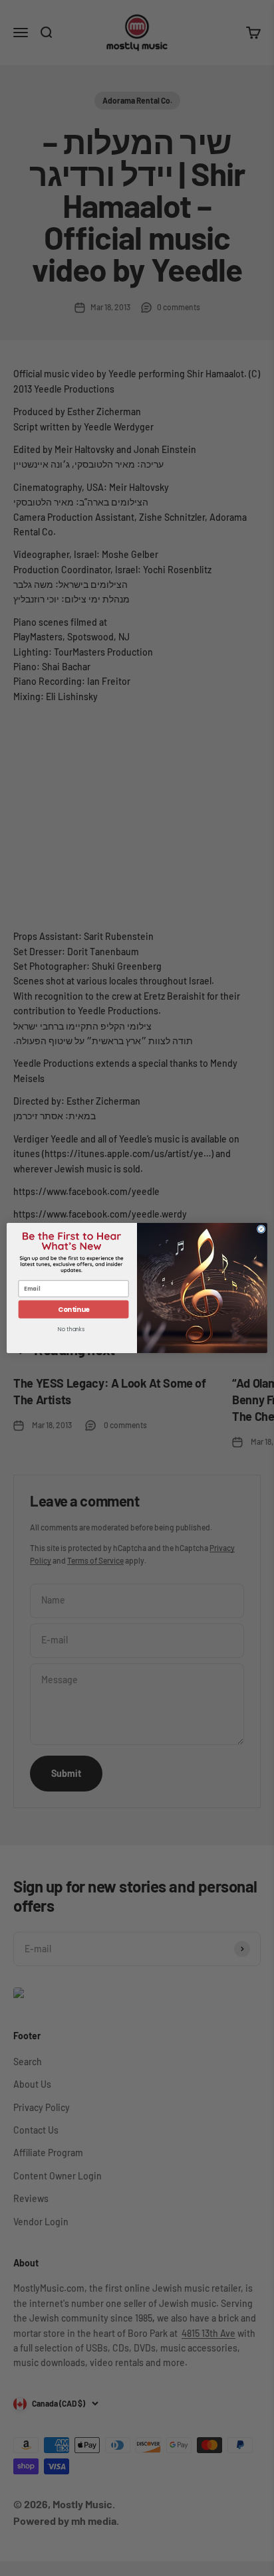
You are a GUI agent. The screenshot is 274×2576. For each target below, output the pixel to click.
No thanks (71, 1330)
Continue (74, 1309)
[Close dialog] (261, 1229)
